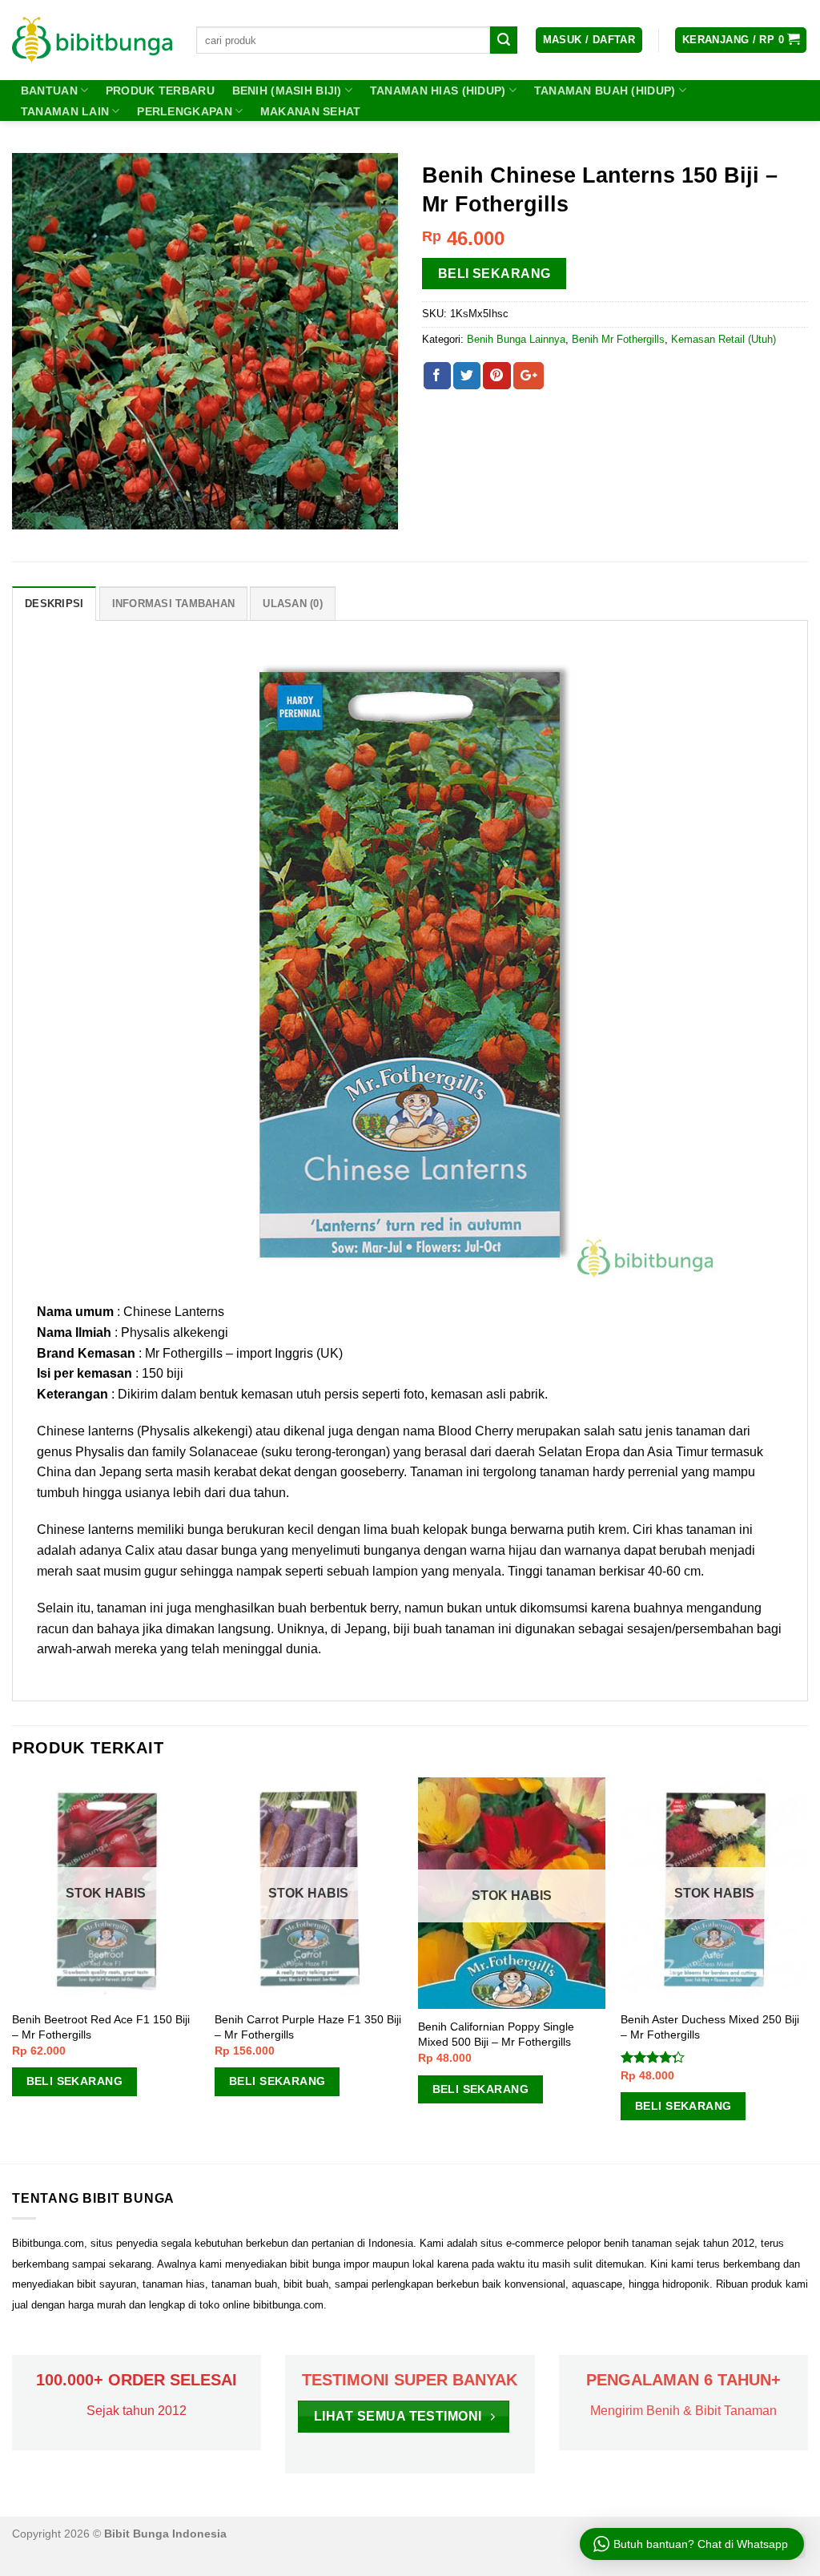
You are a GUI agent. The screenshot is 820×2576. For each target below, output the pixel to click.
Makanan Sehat (311, 111)
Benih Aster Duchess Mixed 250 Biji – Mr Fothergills (710, 2027)
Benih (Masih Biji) (287, 91)
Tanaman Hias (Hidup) (438, 91)
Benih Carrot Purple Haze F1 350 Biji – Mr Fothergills (308, 2027)
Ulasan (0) (293, 604)
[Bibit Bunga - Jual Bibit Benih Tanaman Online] (92, 40)
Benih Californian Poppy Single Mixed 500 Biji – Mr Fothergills (496, 2034)
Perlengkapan (184, 111)
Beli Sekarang (494, 274)
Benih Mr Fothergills (618, 339)
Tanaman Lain (65, 111)
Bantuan (49, 91)
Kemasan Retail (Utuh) (724, 339)
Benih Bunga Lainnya (516, 339)
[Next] (807, 1969)
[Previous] (13, 1969)
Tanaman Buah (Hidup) (605, 91)
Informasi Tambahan (174, 604)
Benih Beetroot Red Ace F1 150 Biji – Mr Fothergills (101, 2027)
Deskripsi (54, 604)
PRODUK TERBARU (160, 91)
